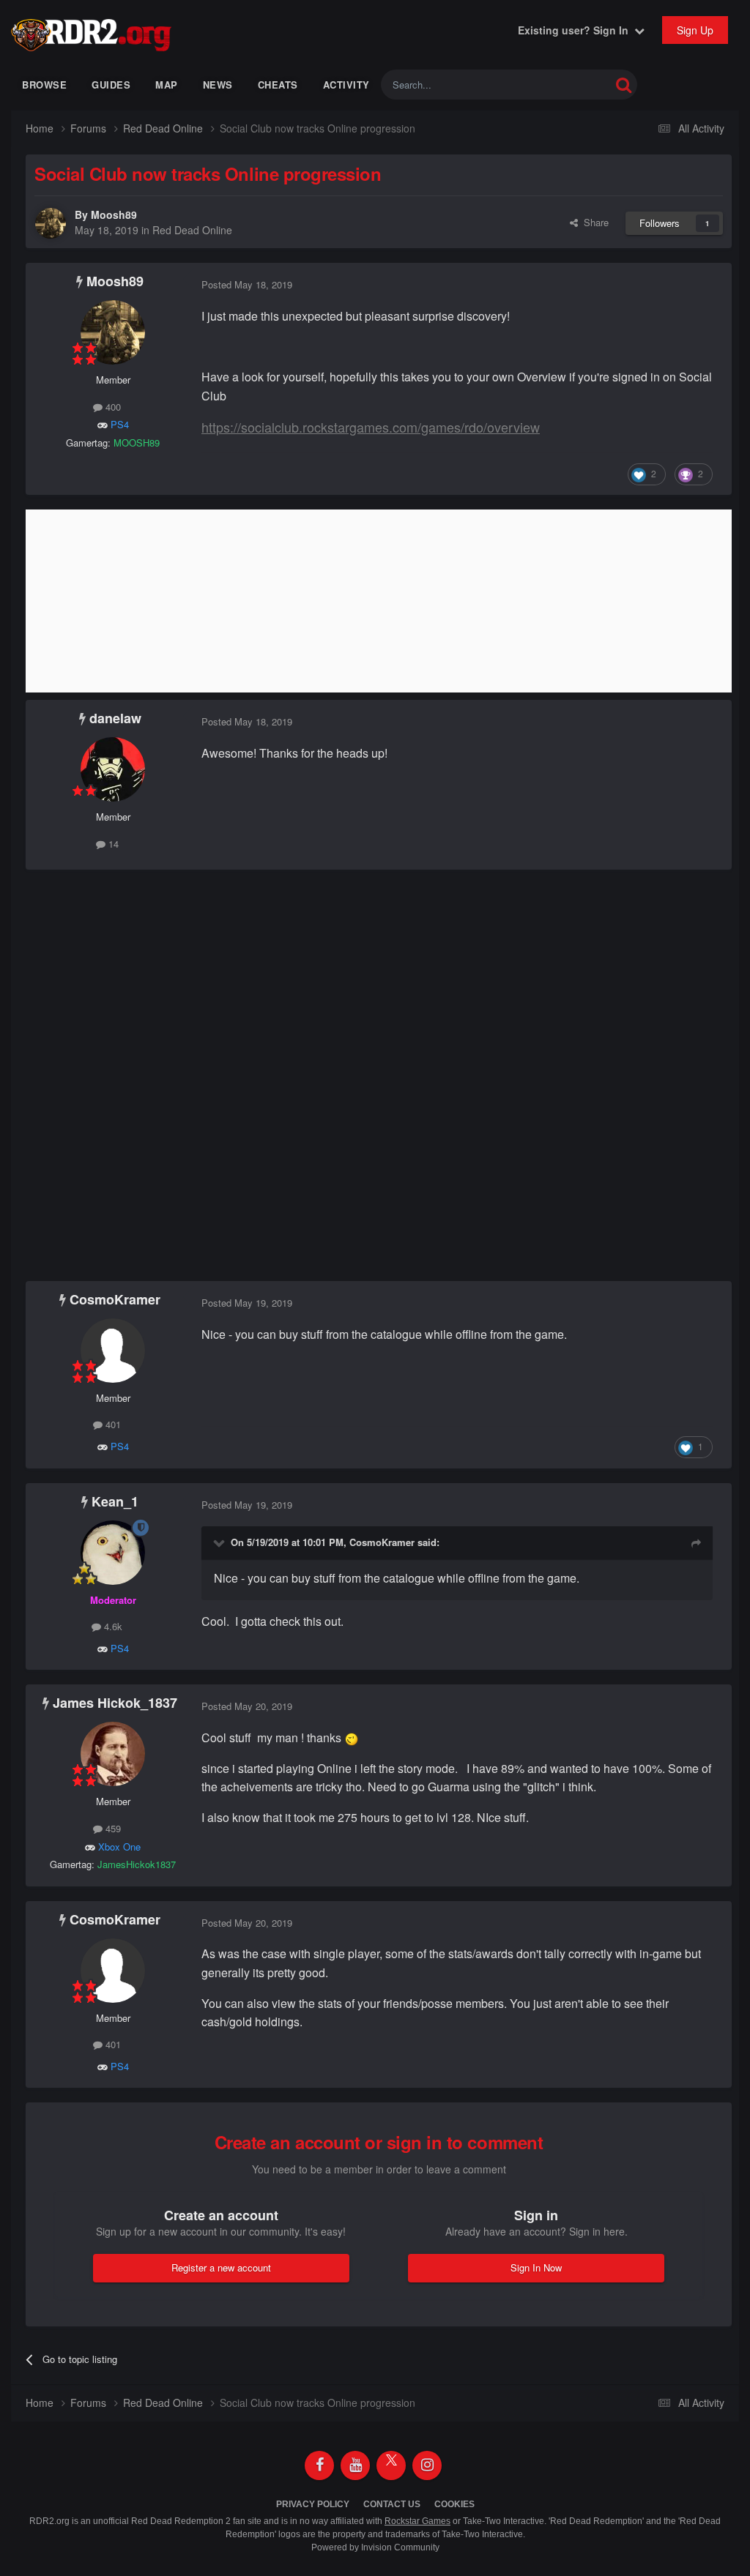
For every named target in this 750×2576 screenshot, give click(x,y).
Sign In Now (536, 2267)
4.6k (112, 1626)
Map (167, 85)
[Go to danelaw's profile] (113, 769)
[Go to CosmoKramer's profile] (113, 1351)
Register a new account (221, 2267)
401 (112, 1424)
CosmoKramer (115, 1299)
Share (593, 222)
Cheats (278, 85)
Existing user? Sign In (576, 30)
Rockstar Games (417, 2521)
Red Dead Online (192, 230)
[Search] (624, 85)
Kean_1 (115, 1501)
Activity (346, 85)
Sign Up (695, 30)
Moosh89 (114, 214)
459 (112, 1828)
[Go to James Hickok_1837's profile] (113, 1754)
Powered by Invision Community (375, 2547)
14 (112, 844)
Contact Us (392, 2504)
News (218, 85)
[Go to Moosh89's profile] (51, 223)
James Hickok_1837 (115, 1703)
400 (112, 407)
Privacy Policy (313, 2504)
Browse (44, 85)
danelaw (115, 718)
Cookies (454, 2504)
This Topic (569, 85)
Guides (111, 85)
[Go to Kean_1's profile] (113, 1553)
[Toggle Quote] (220, 1542)
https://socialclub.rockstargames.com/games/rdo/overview (371, 427)
